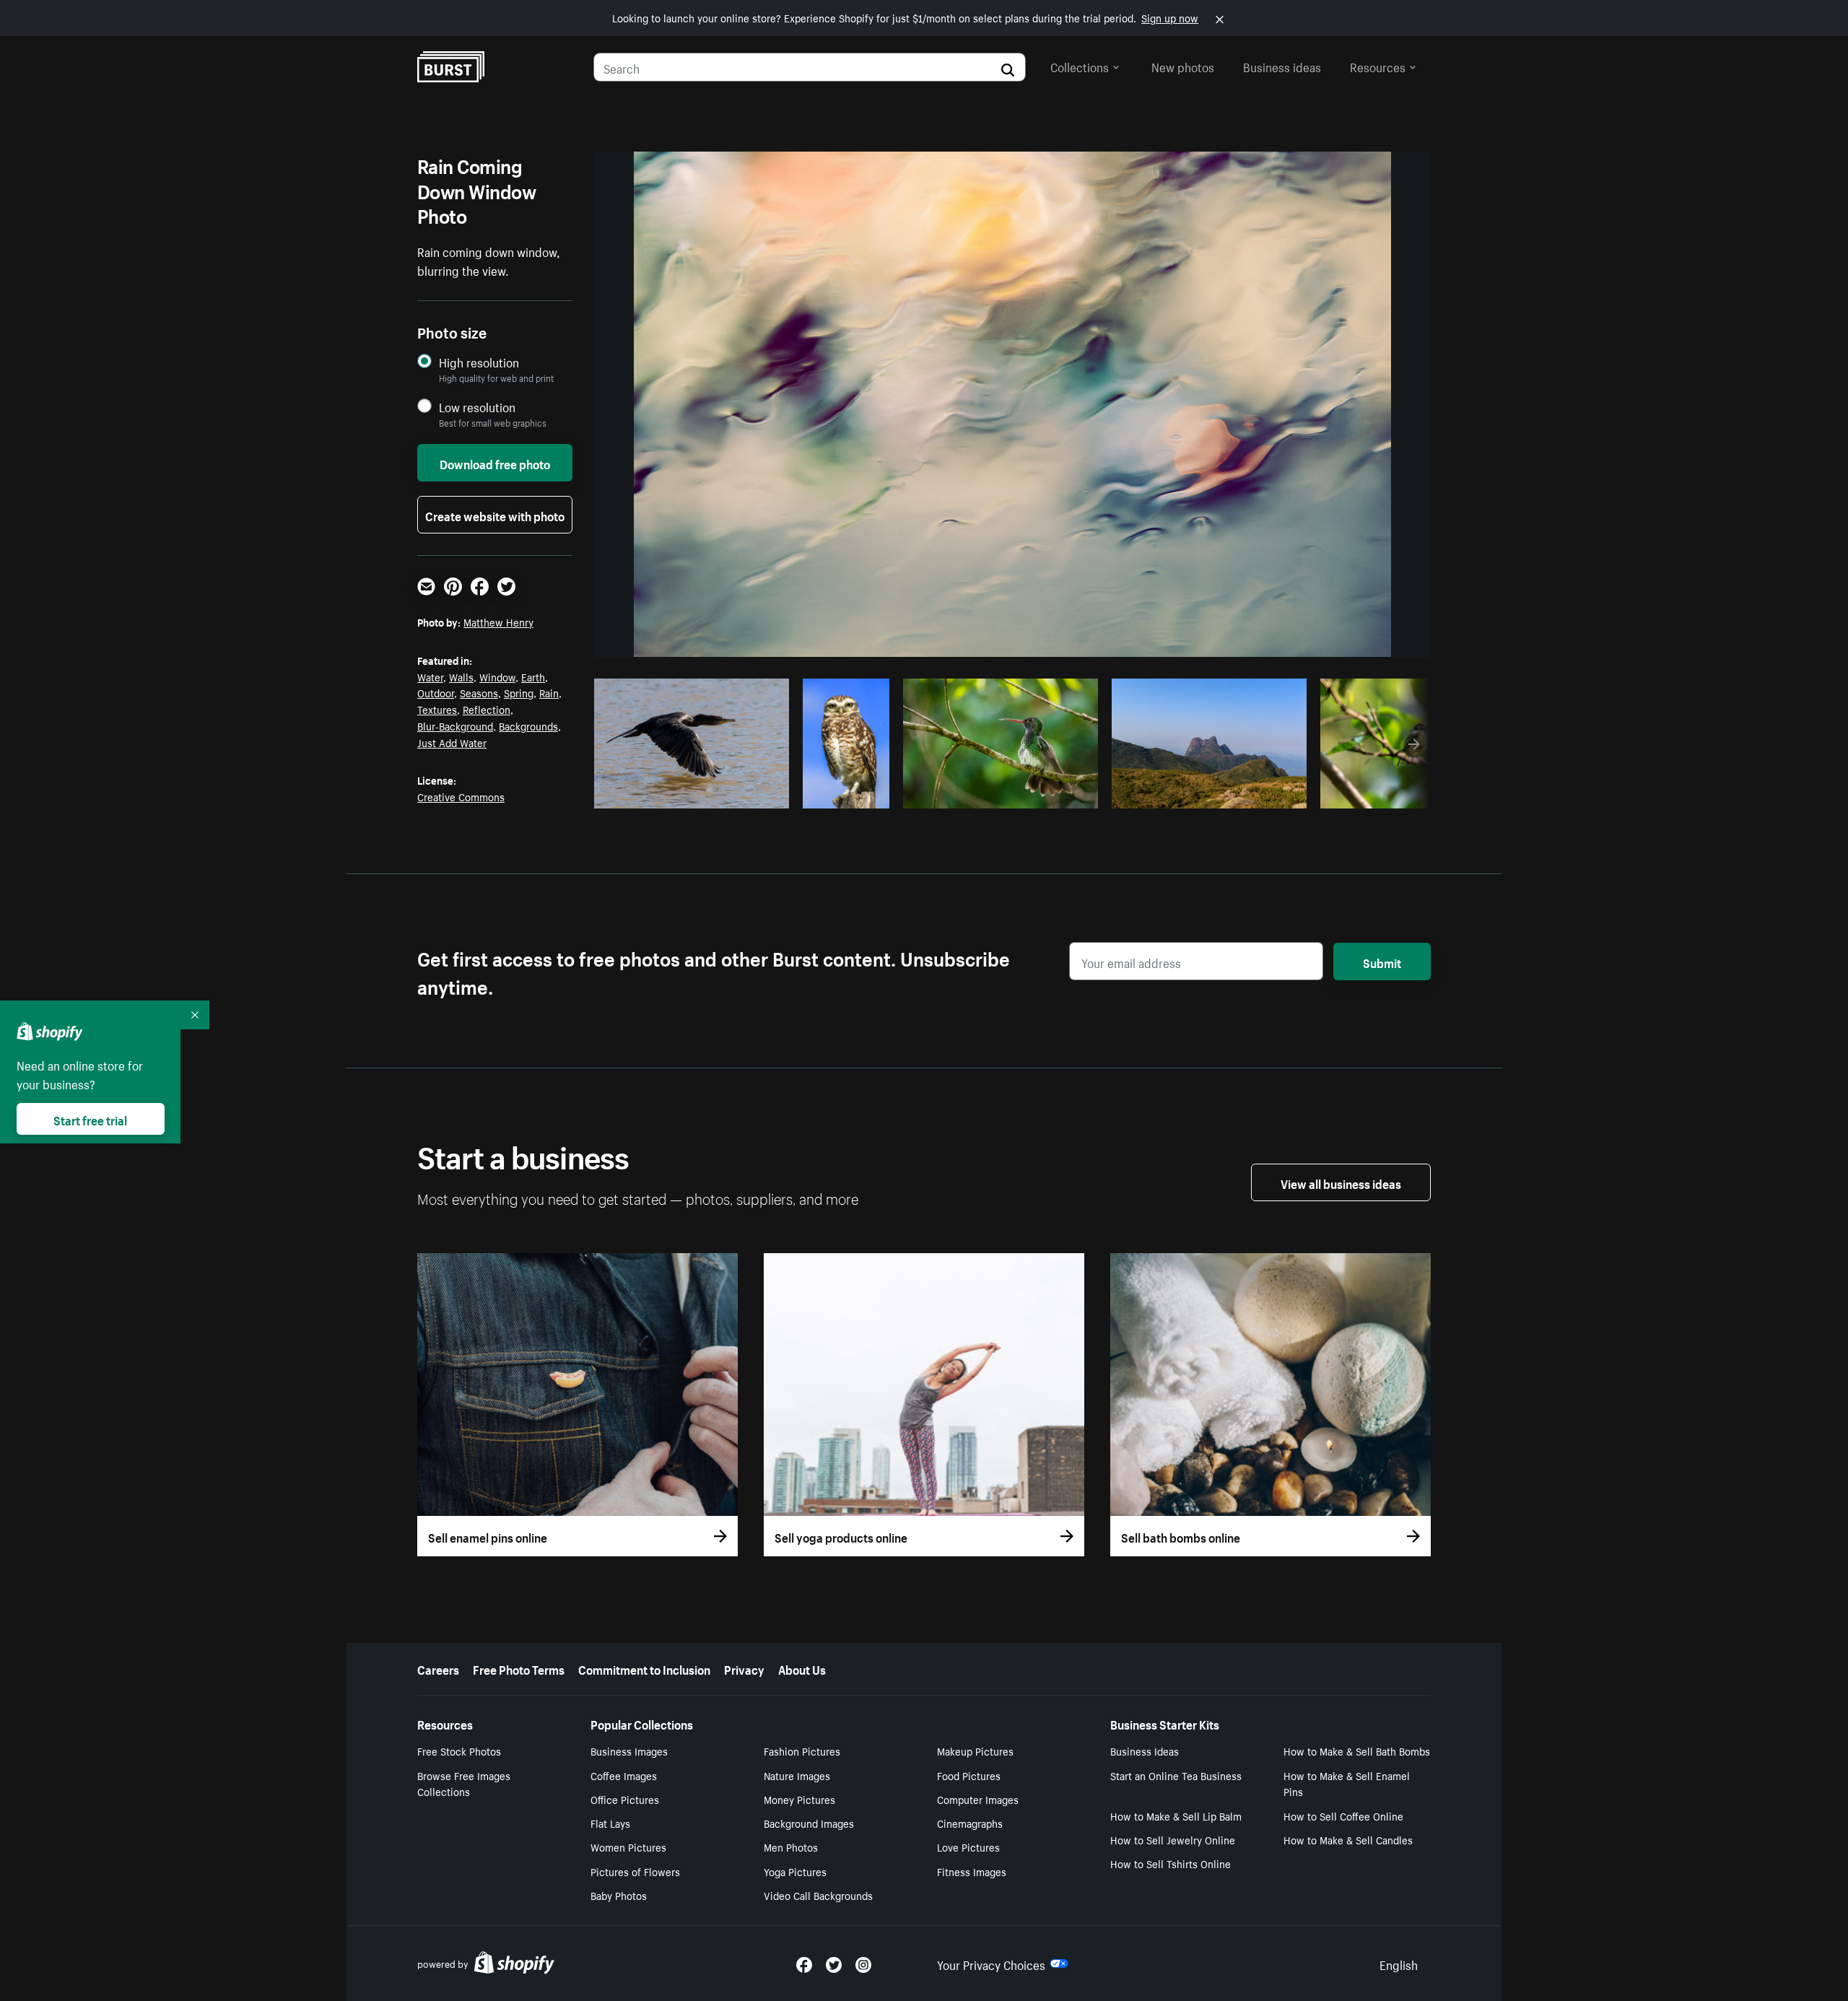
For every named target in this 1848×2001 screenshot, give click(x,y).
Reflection (487, 709)
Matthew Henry (498, 622)
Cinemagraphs (970, 1823)
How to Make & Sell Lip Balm (1176, 1815)
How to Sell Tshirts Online (1171, 1863)
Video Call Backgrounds (818, 1895)
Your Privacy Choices (991, 1963)
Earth (533, 676)
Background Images (809, 1823)
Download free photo (495, 463)
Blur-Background (455, 725)
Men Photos (791, 1847)
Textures (437, 709)
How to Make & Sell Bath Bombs (1357, 1751)
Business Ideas (1145, 1751)
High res (690, 793)
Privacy (744, 1668)
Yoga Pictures (795, 1871)
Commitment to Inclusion (644, 1668)
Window (497, 676)
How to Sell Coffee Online (1343, 1815)
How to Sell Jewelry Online (1173, 1839)
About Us (802, 1668)
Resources (1378, 66)
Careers (438, 1668)
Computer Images (978, 1799)
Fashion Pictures (802, 1751)
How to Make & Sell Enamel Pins (1347, 1783)
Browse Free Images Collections (464, 1783)
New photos (1183, 66)
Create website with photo (495, 515)
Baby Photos (619, 1895)
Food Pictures (969, 1775)
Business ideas (1282, 66)
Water (430, 676)
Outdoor (436, 692)
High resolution (479, 362)
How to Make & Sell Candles (1348, 1839)
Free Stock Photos (459, 1751)
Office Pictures (625, 1799)
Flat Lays (610, 1823)
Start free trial (90, 1119)
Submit (1382, 962)
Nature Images (797, 1775)
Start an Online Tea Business (1176, 1775)
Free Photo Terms (519, 1668)
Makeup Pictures (975, 1751)
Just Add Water (452, 742)
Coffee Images (624, 1775)
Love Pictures (968, 1847)
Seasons (479, 692)
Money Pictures (799, 1799)
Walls (461, 676)
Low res (746, 793)
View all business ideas (1341, 1182)
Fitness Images (972, 1871)
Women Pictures (628, 1847)
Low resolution (477, 407)
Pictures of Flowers (635, 1871)
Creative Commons (461, 796)
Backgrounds (528, 725)
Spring (519, 692)
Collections (1080, 66)
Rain (549, 692)
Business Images (629, 1751)
